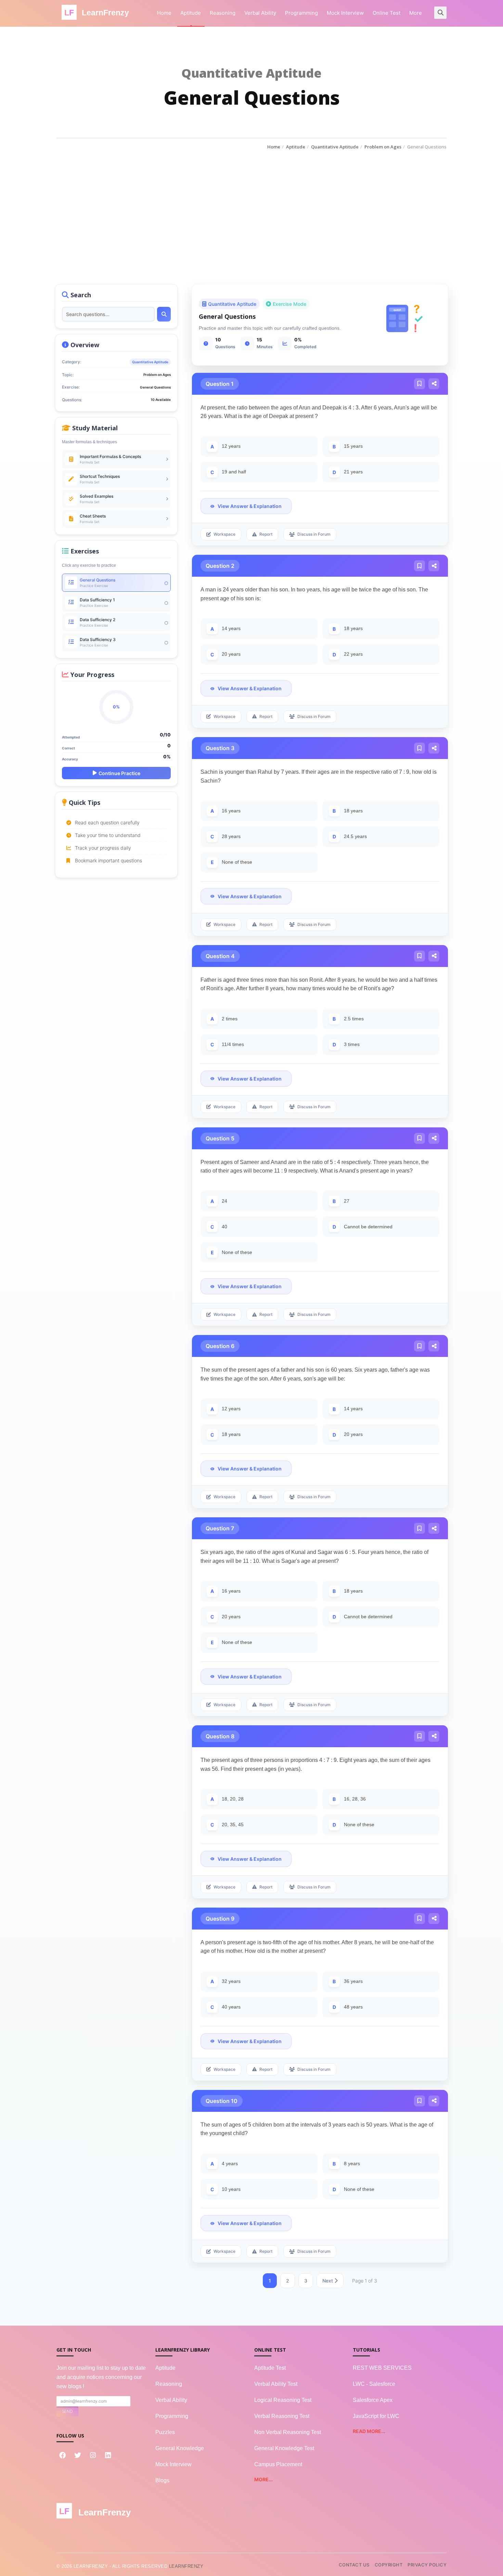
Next (328, 2281)
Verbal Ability (260, 13)
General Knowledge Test (284, 2448)
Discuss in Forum (314, 534)
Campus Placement (278, 2464)
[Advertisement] (251, 202)
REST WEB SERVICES (382, 2368)
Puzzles (165, 2432)
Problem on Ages (383, 147)
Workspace (224, 534)
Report (266, 534)
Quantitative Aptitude (335, 147)
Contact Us (354, 2565)
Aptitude (191, 13)
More (416, 13)
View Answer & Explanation (250, 506)
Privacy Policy (427, 2565)
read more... (369, 2431)
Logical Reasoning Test (283, 2400)
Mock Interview (345, 13)
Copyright (389, 2565)
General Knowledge (180, 2448)
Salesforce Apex (373, 2400)
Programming (301, 13)
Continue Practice (119, 773)
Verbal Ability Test (276, 2384)
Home (164, 13)
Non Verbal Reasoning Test (288, 2432)
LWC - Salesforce (374, 2384)
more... (263, 2479)
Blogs (162, 2480)
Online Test (386, 13)
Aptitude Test (270, 2368)
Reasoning (223, 13)
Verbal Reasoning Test (282, 2416)
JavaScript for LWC (376, 2416)
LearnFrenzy (186, 2566)
